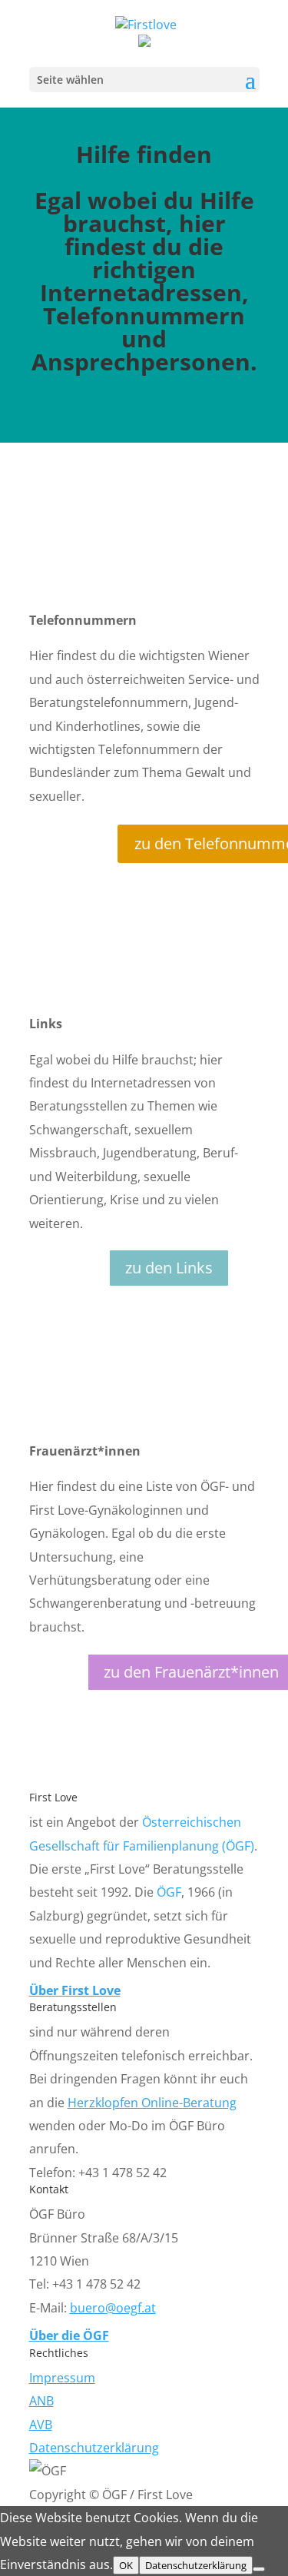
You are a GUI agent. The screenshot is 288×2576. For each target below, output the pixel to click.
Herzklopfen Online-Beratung (152, 2103)
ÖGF (169, 1892)
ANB (41, 2401)
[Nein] (259, 2569)
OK (126, 2565)
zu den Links (169, 1268)
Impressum (62, 2378)
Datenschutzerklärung (94, 2448)
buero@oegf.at (113, 2308)
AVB (41, 2425)
